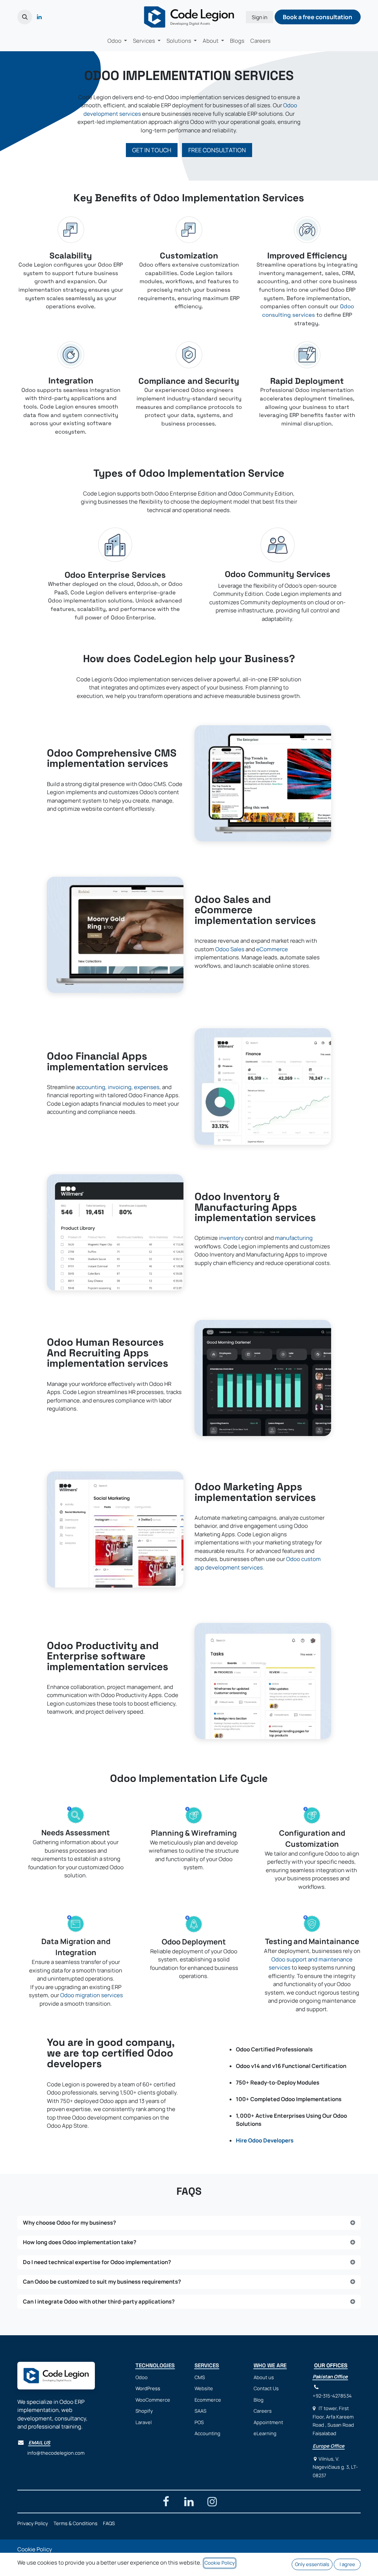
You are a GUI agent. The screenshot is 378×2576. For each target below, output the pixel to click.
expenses (147, 1087)
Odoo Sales (230, 949)
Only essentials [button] (312, 2564)
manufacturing (294, 1238)
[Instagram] (212, 2502)
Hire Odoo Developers (265, 2140)
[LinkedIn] (39, 17)
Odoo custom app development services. (258, 1563)
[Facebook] (166, 2502)
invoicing (120, 1087)
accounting (91, 1087)
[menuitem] (117, 41)
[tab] (189, 2223)
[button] (25, 17)
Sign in (260, 17)
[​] (49, 17)
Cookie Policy (35, 2549)
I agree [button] (347, 2564)
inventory (231, 1238)
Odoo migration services (92, 1995)
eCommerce (272, 949)
